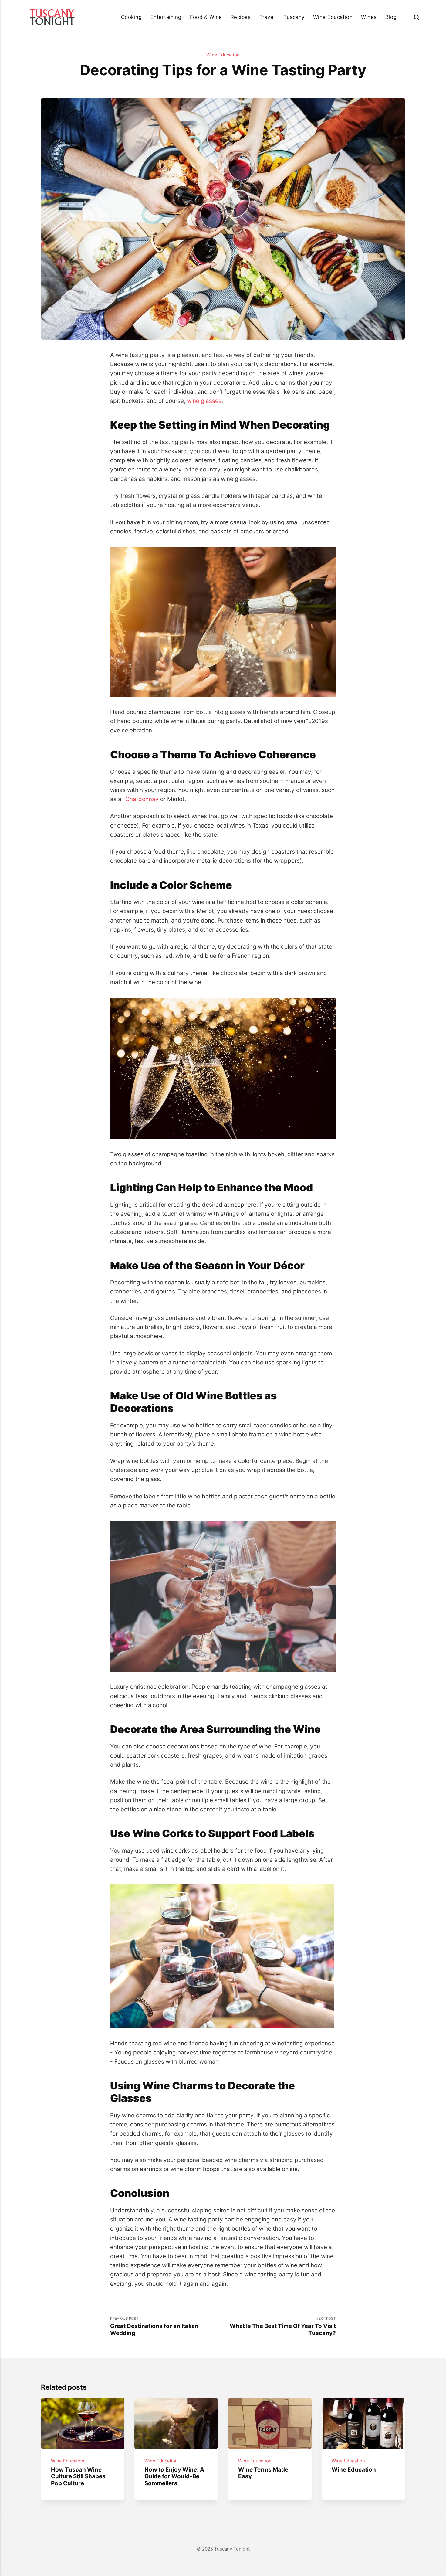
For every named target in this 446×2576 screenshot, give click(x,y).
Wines (369, 17)
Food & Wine (206, 17)
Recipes (241, 17)
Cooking (132, 17)
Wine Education (333, 17)
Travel (267, 17)
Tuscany (294, 17)
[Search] (417, 17)
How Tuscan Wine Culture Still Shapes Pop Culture (78, 2476)
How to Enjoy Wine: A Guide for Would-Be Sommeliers (175, 2476)
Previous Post (154, 2326)
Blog (391, 17)
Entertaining (166, 17)
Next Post (283, 2326)
